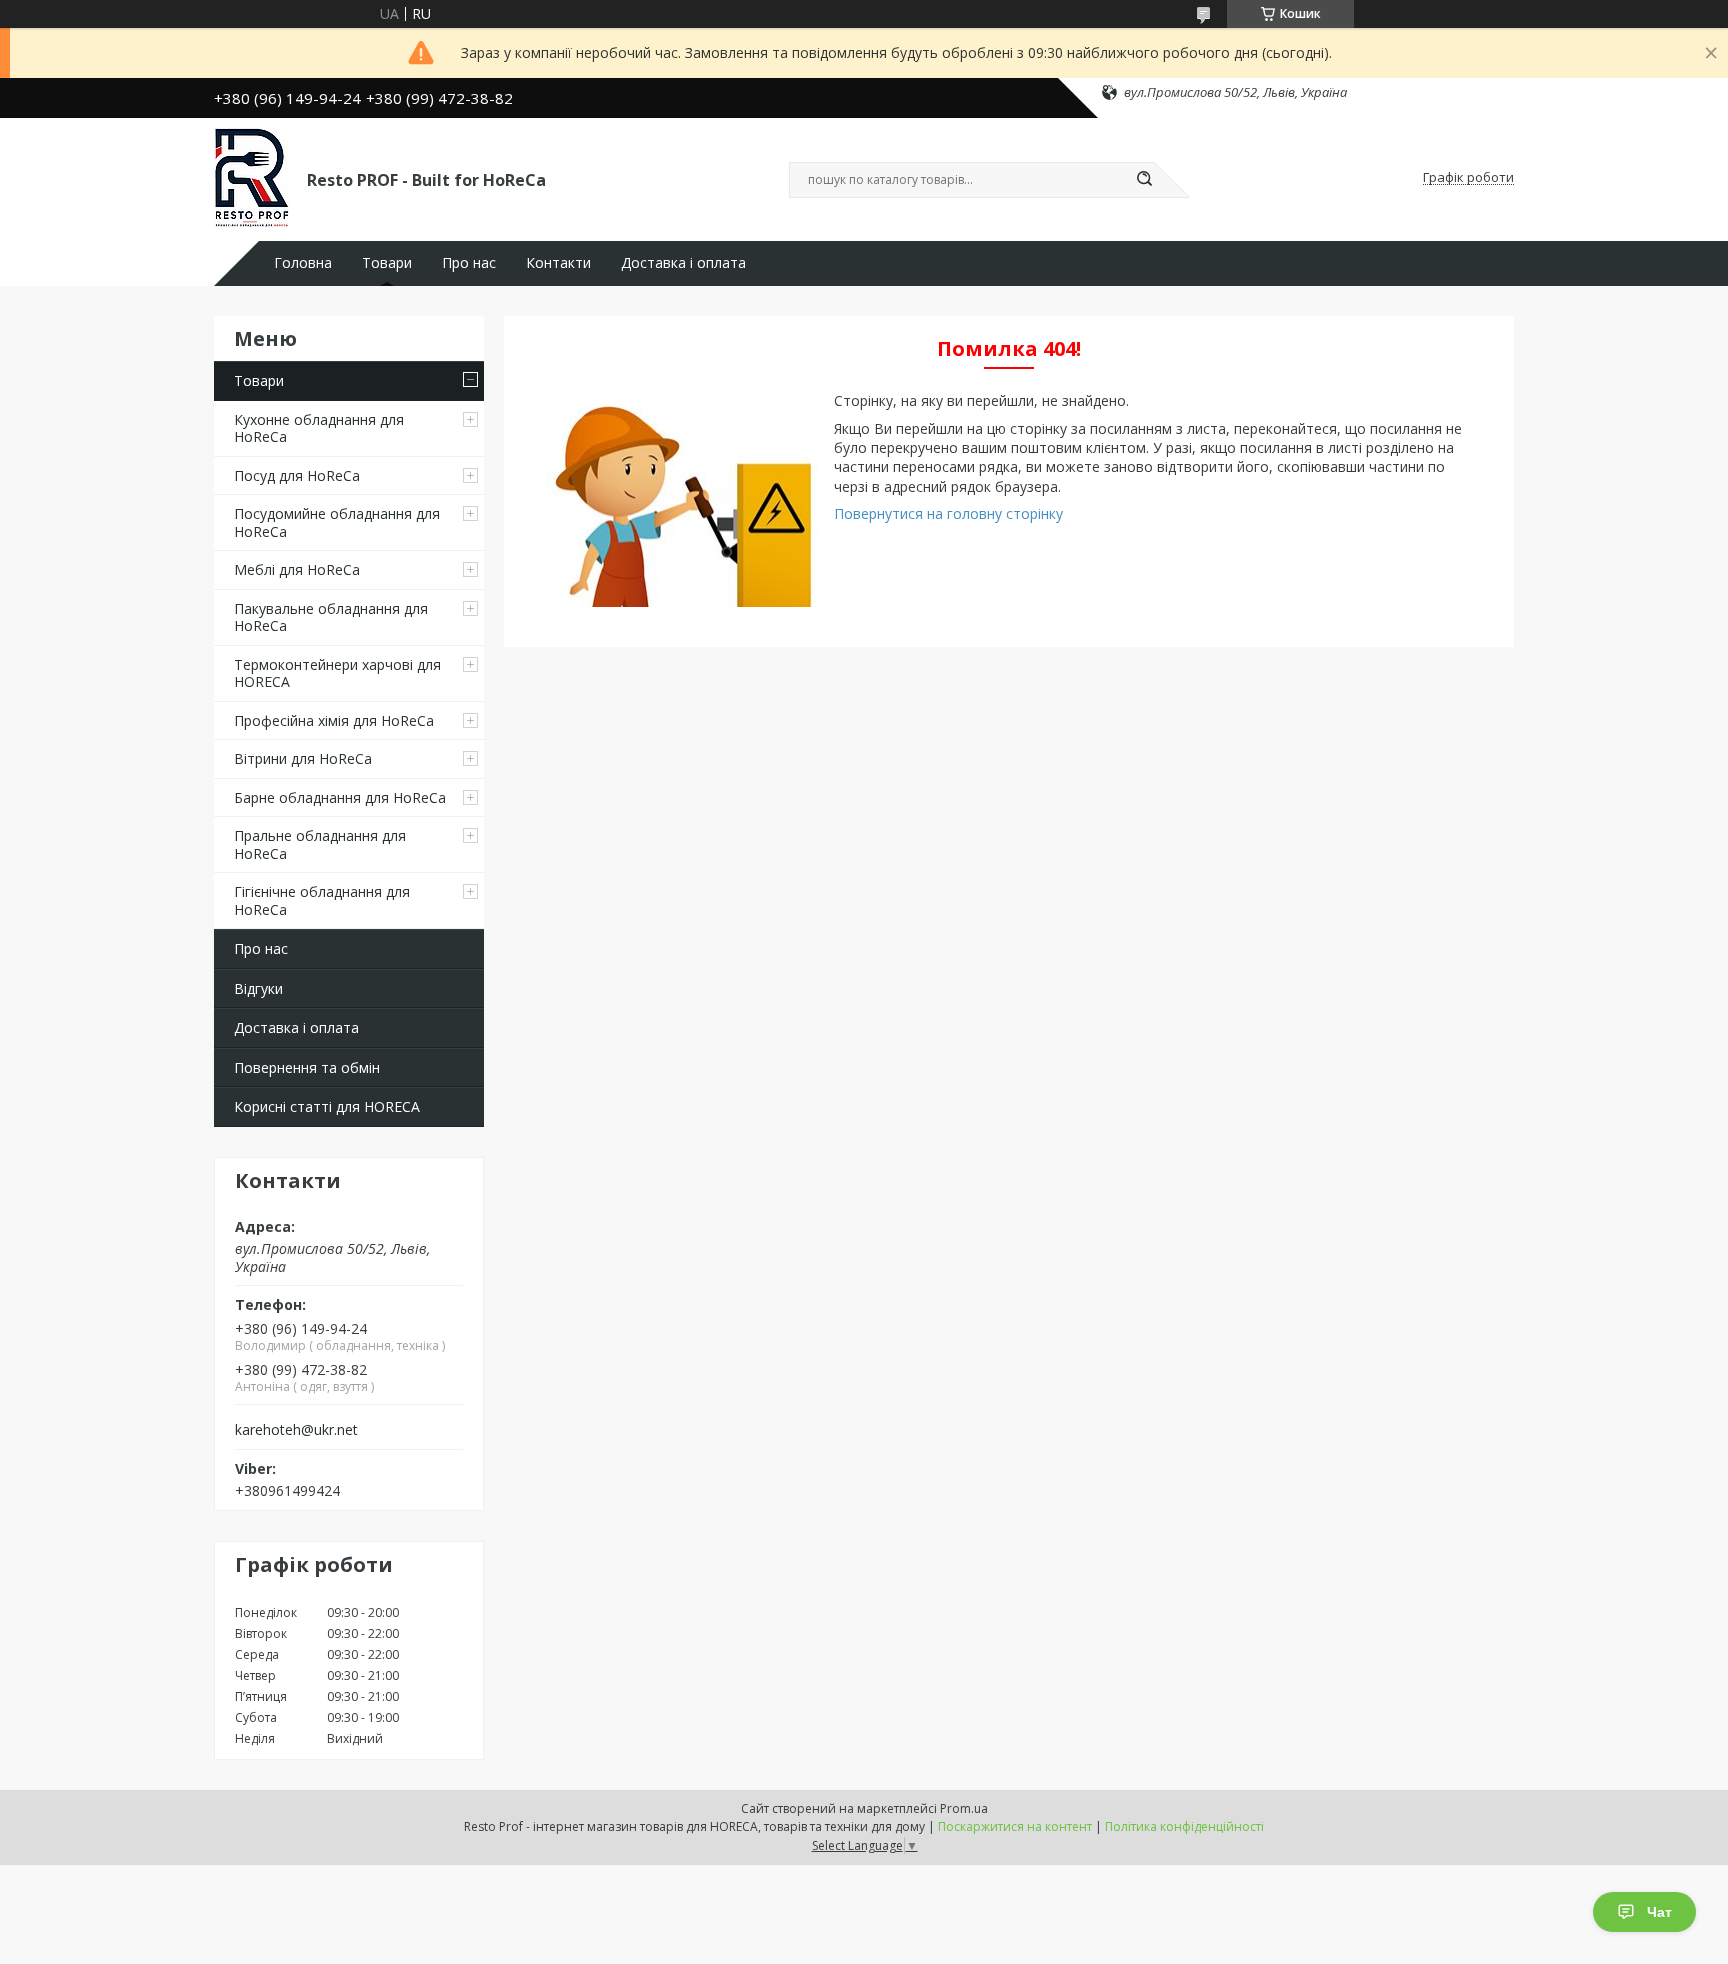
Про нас (469, 263)
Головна (303, 263)
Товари (387, 263)
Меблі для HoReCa (297, 569)
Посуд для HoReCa (297, 475)
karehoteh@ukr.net (296, 1430)
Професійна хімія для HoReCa (334, 720)
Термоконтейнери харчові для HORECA (337, 673)
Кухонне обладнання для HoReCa (319, 428)
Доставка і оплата (683, 263)
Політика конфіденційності (1184, 1826)
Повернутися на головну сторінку (948, 513)
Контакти (558, 263)
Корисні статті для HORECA (327, 1106)
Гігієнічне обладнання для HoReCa (322, 900)
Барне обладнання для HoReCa (340, 797)
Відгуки (258, 988)
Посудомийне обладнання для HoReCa (337, 522)
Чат (1659, 1912)
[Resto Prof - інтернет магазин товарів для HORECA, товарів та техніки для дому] (251, 178)
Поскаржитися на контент (1015, 1826)
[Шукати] (1144, 180)
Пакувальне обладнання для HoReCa (331, 617)
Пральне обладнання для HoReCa (320, 844)
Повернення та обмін (307, 1067)
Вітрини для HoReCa (303, 758)
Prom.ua (964, 1808)
